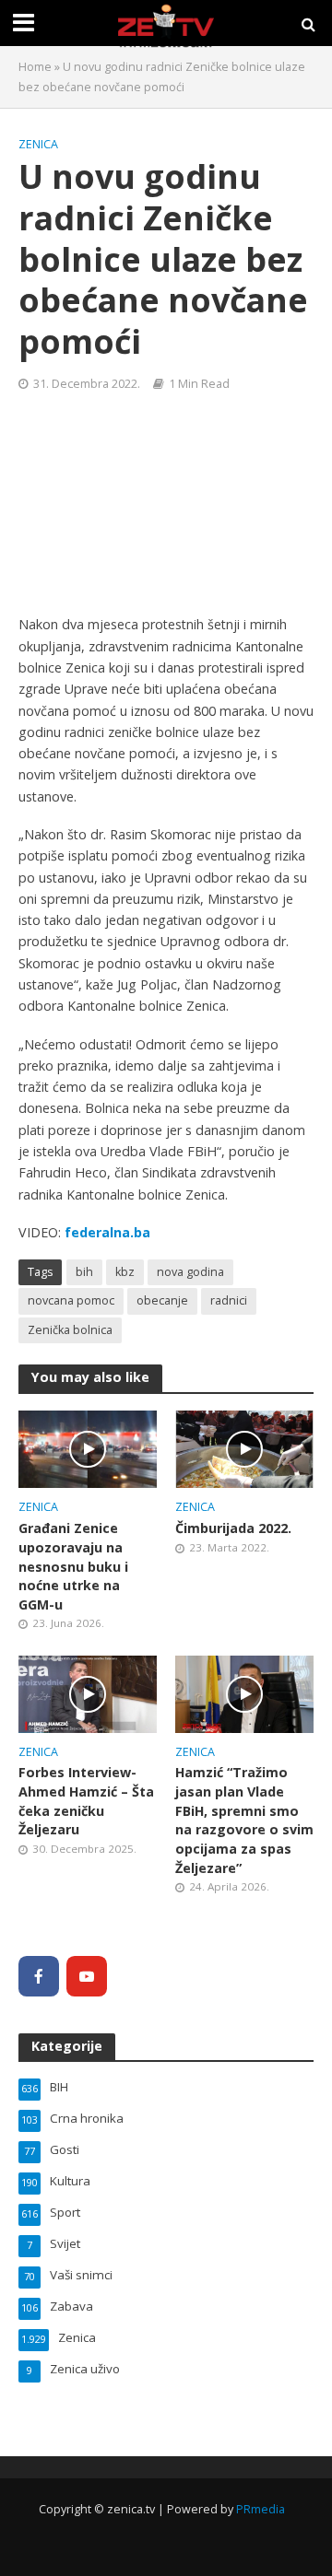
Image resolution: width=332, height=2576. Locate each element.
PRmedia (261, 2509)
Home (35, 67)
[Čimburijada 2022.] (244, 1447)
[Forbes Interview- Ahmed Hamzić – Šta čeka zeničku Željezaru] (88, 1692)
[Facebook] (39, 1976)
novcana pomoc (71, 1300)
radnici (229, 1300)
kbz (125, 1272)
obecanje (162, 1300)
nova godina (190, 1272)
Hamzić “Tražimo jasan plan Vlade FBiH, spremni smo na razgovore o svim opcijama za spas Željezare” (244, 1820)
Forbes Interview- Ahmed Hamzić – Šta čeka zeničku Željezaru (86, 1801)
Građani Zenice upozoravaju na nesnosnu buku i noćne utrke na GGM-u (73, 1566)
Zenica (38, 144)
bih (84, 1272)
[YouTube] (87, 1976)
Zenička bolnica (70, 1330)
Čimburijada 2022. (233, 1528)
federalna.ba (107, 1232)
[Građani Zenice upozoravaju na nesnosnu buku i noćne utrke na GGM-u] (88, 1447)
